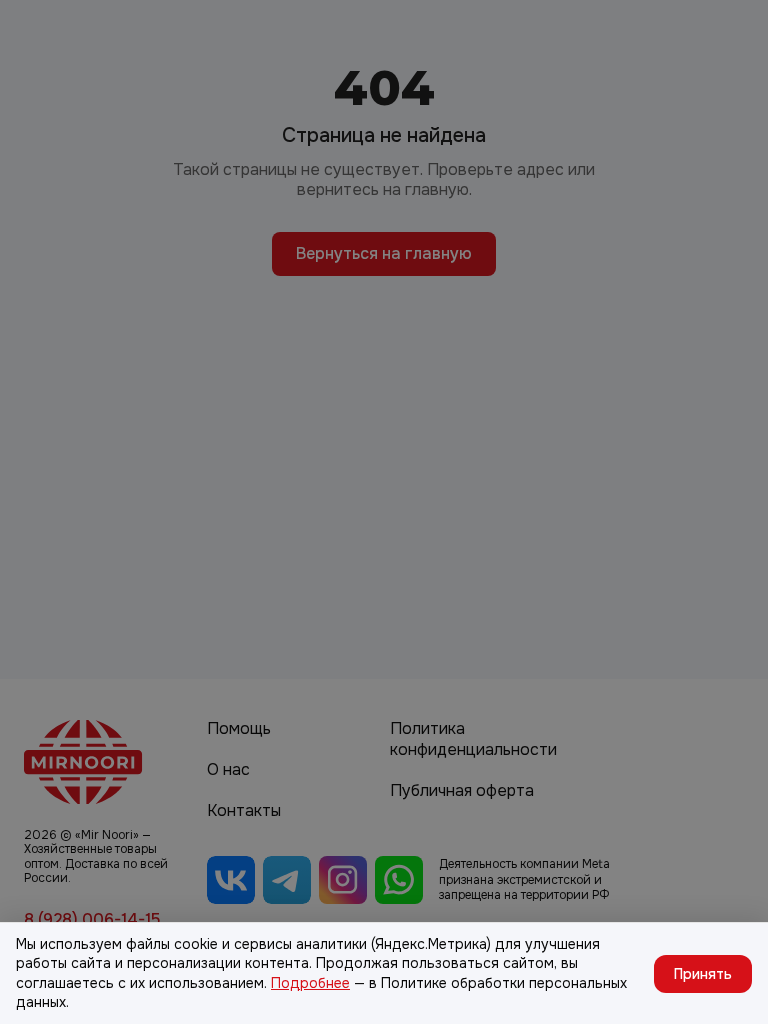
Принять (703, 974)
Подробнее (310, 983)
